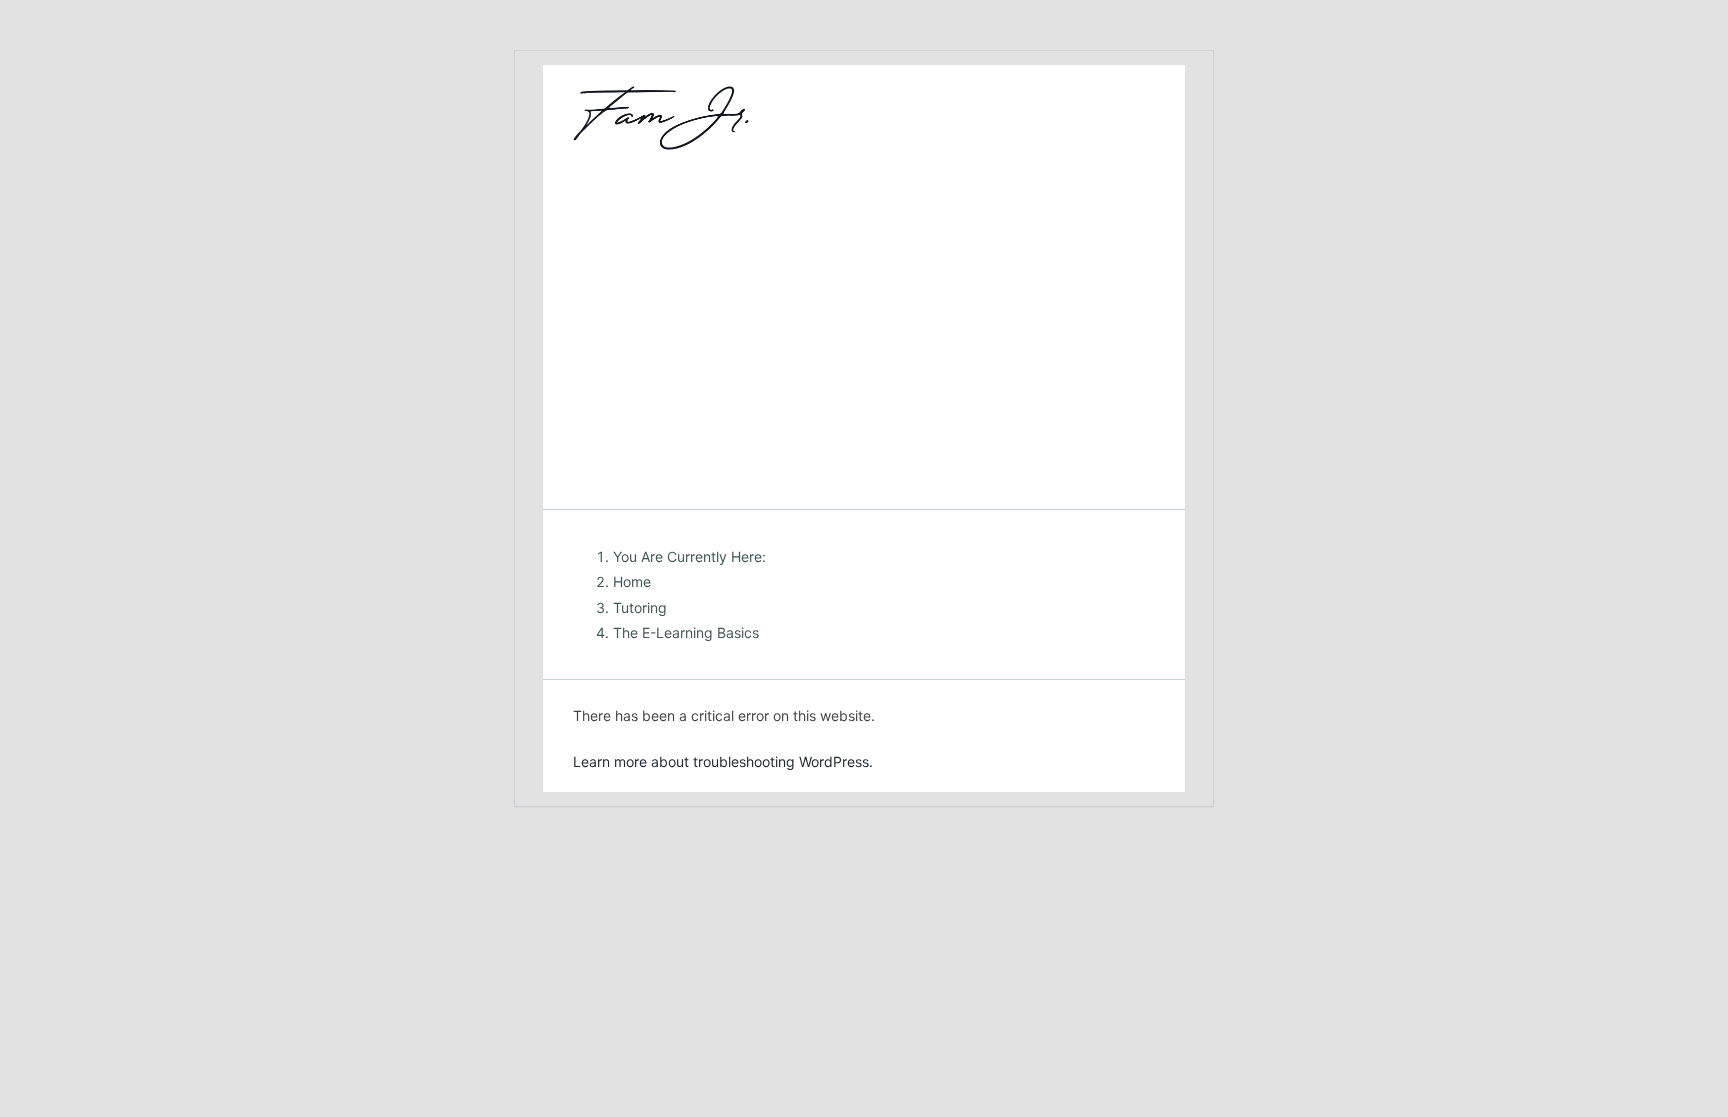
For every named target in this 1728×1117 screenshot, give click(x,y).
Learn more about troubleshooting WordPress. (723, 761)
